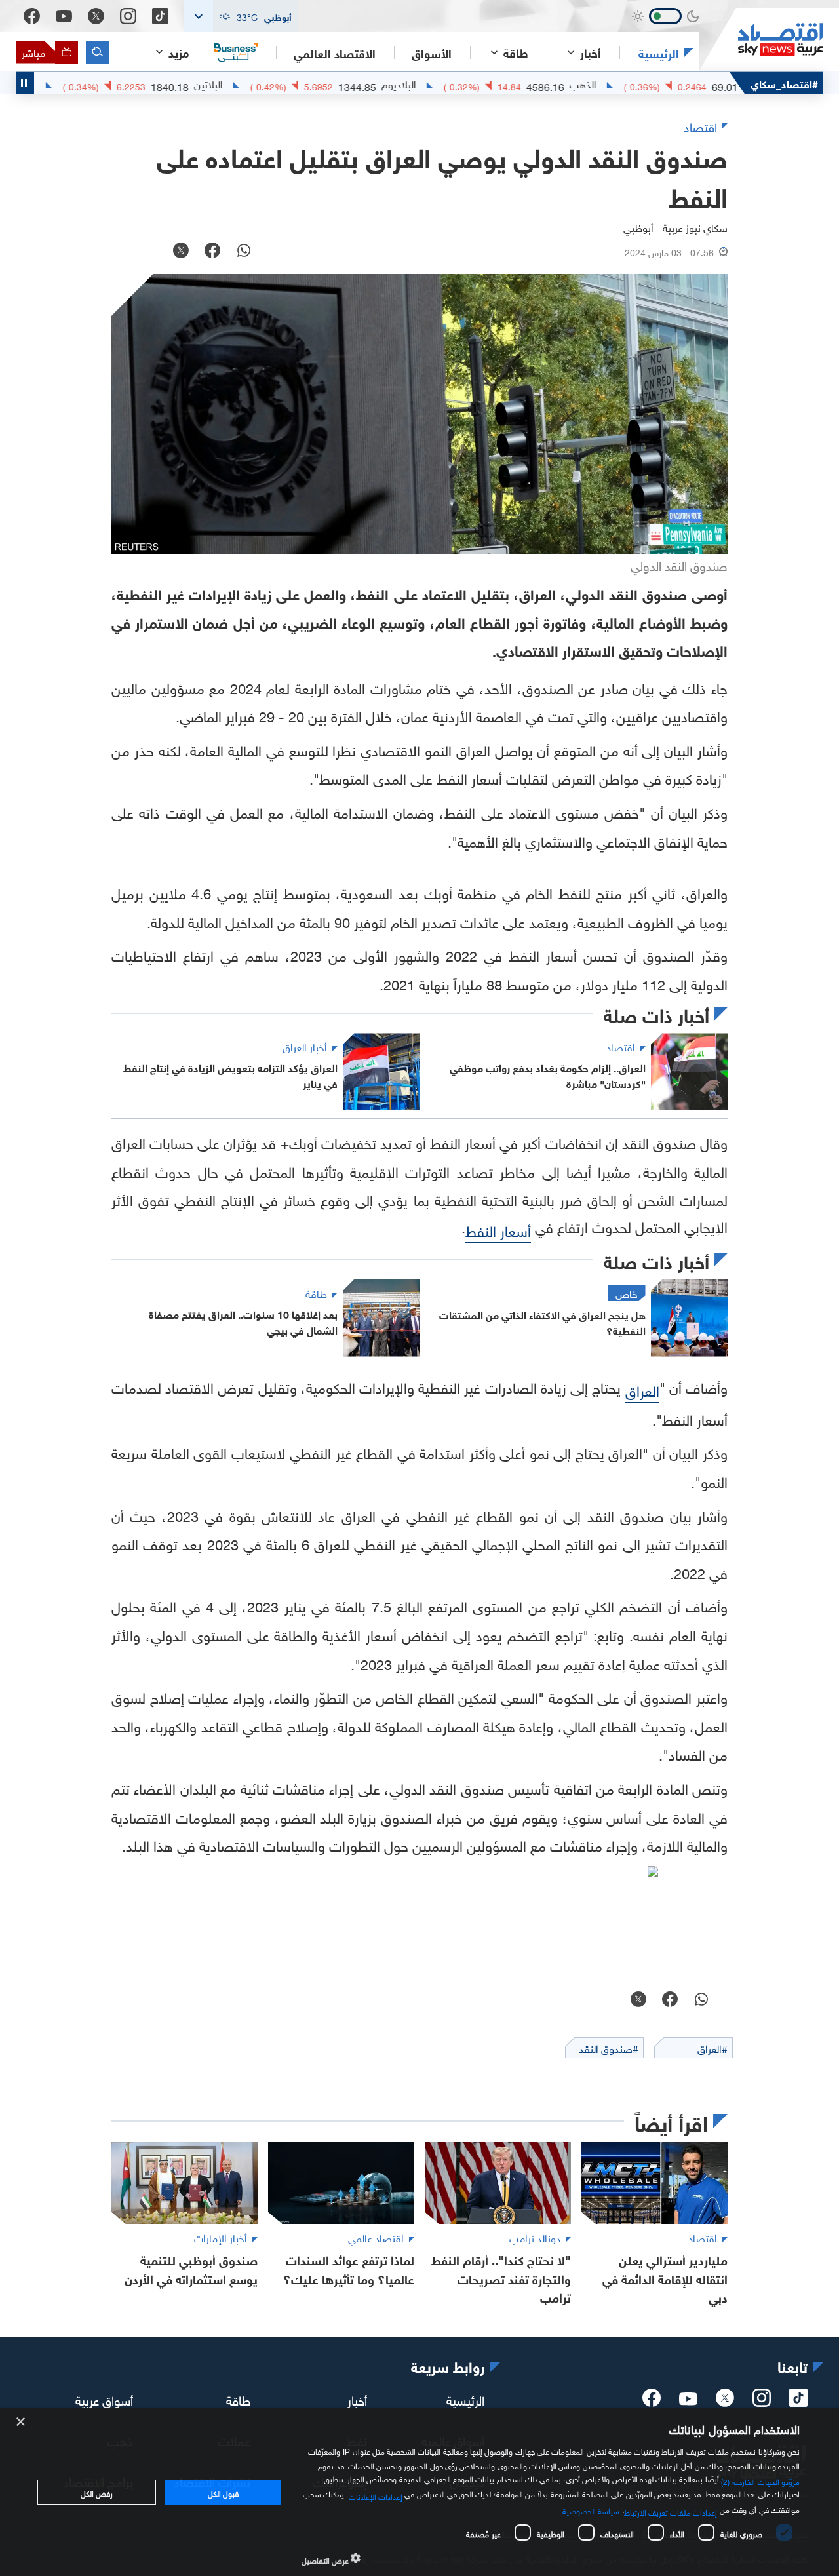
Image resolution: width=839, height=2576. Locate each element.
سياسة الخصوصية (591, 2510)
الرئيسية (659, 52)
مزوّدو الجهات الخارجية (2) (760, 2480)
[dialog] (419, 2492)
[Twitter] (96, 16)
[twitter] (725, 2402)
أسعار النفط (498, 1229)
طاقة (238, 2399)
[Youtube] (64, 16)
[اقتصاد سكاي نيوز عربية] (761, 40)
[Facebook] (32, 16)
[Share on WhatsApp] (244, 252)
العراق (642, 1389)
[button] (241, 16)
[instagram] (762, 2402)
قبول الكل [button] (223, 2492)
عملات (74, 83)
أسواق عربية (104, 2399)
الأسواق (432, 52)
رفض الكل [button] (97, 2492)
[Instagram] (128, 16)
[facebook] (652, 2402)
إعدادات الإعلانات (376, 2495)
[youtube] (688, 2400)
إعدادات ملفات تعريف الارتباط (671, 2511)
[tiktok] (798, 2402)
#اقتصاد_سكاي (784, 83)
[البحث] (97, 52)
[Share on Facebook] (212, 252)
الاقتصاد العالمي (335, 52)
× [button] (21, 2422)
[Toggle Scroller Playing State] (25, 83)
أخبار (357, 2399)
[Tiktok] (160, 16)
